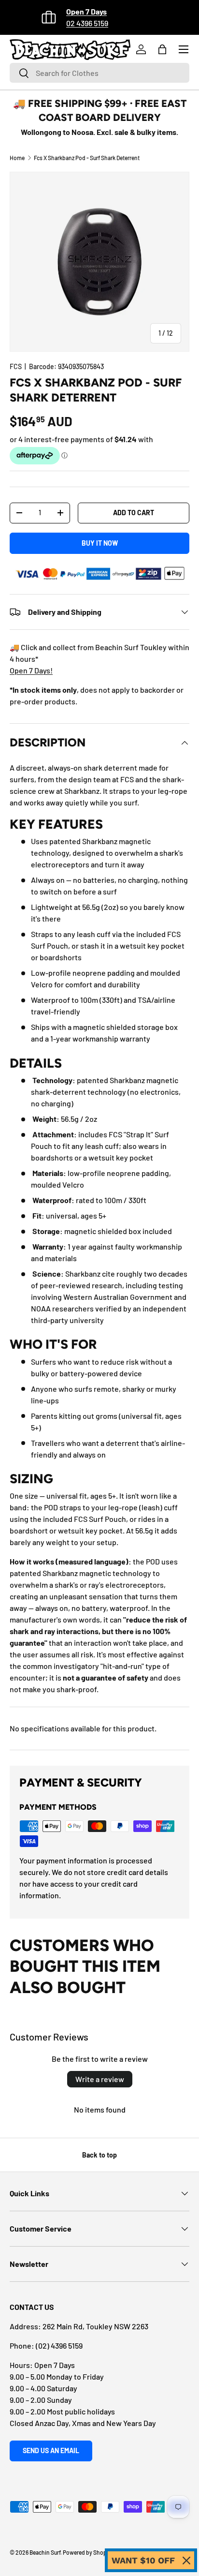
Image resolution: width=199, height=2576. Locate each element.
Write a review (100, 2079)
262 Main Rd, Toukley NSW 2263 (95, 2326)
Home (17, 158)
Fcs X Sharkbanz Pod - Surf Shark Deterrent (87, 158)
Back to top (99, 2155)
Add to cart (134, 513)
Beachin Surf (45, 2552)
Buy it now (100, 543)
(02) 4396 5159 (59, 2345)
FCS (16, 366)
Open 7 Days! (31, 670)
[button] (162, 49)
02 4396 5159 (87, 23)
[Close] (186, 2561)
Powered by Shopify (88, 2552)
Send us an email (51, 2450)
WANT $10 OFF (143, 2560)
